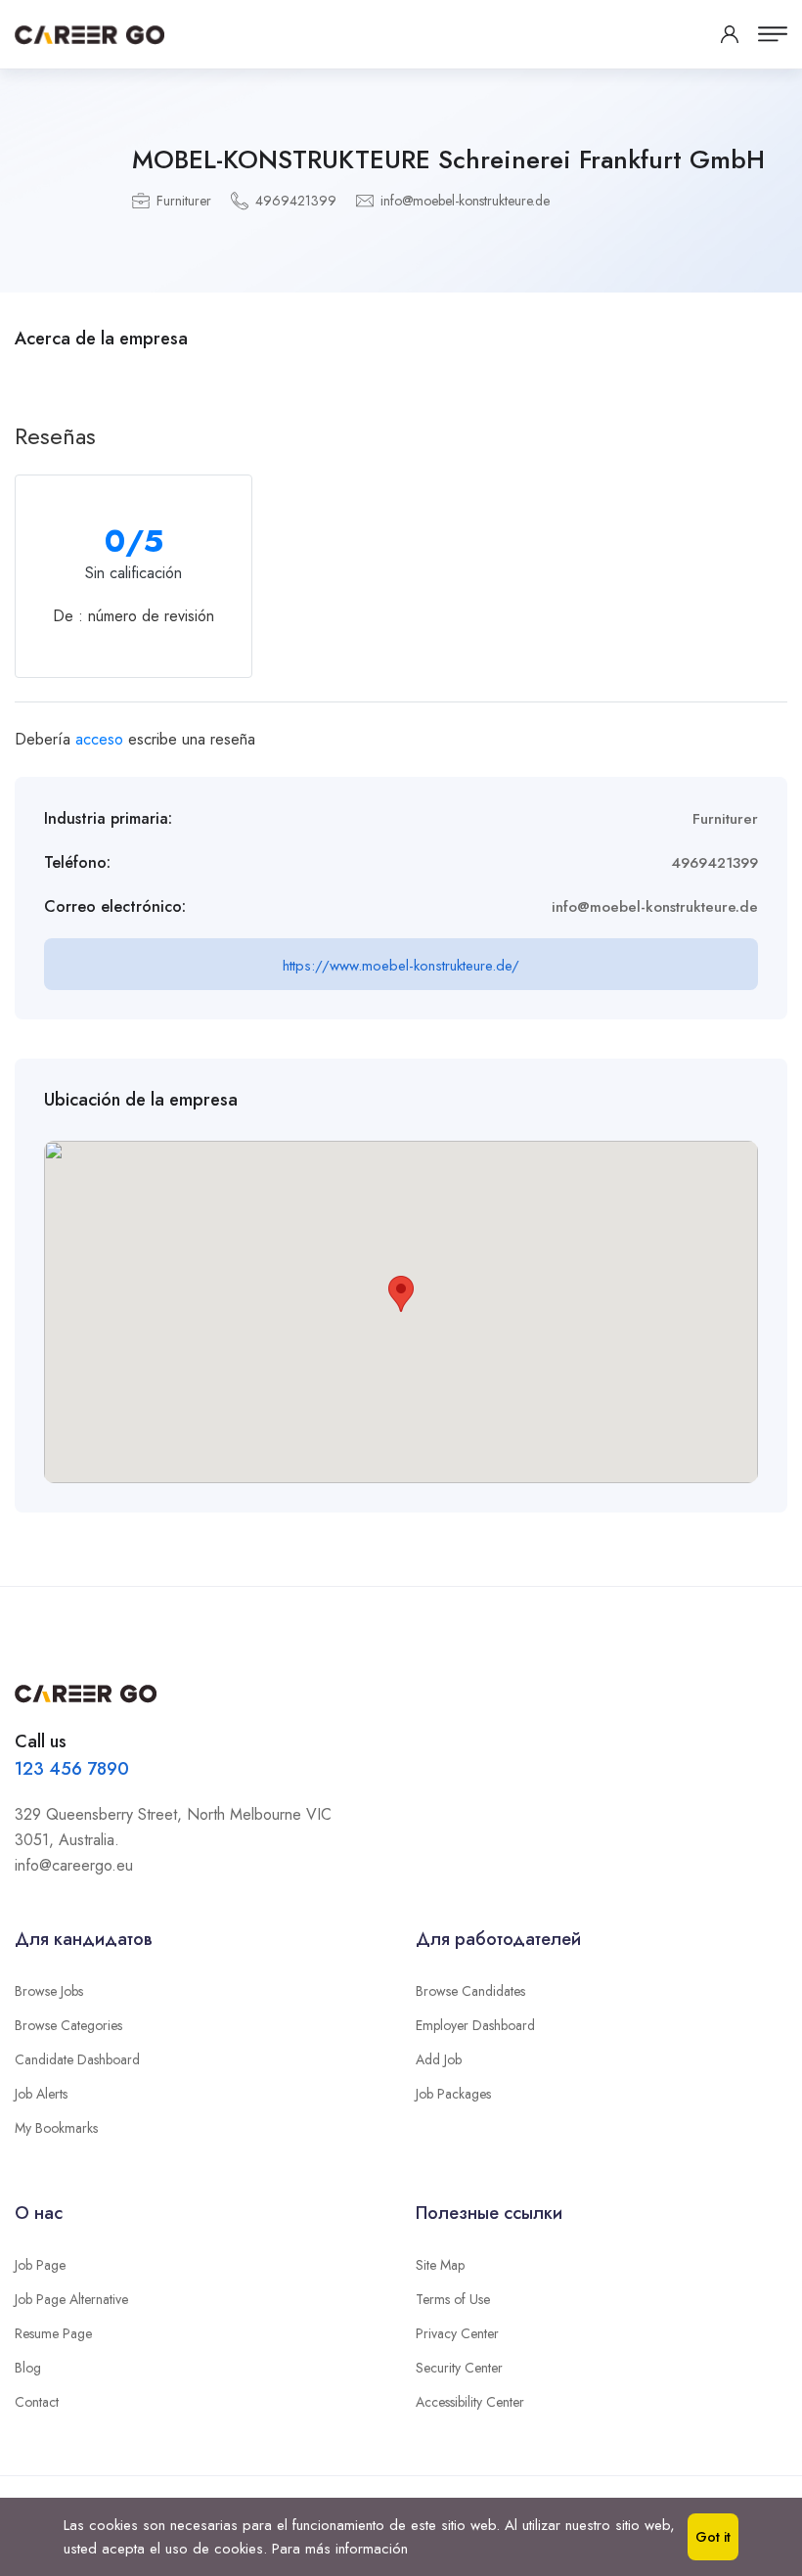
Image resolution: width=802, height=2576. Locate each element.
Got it (713, 2537)
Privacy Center (457, 2333)
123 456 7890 (72, 1769)
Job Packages (453, 2094)
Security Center (459, 2368)
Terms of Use (453, 2299)
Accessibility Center (470, 2402)
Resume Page (53, 2333)
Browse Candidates (470, 1991)
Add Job (439, 2059)
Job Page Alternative (71, 2299)
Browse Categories (68, 2025)
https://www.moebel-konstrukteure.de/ (401, 966)
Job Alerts (41, 2094)
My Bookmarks (56, 2128)
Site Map (440, 2265)
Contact (37, 2402)
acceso (99, 739)
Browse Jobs (49, 1991)
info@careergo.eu (74, 1865)
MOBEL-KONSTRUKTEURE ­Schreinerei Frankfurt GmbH (448, 159)
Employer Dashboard (475, 2025)
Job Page (40, 2265)
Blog (28, 2368)
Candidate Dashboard (77, 2059)
